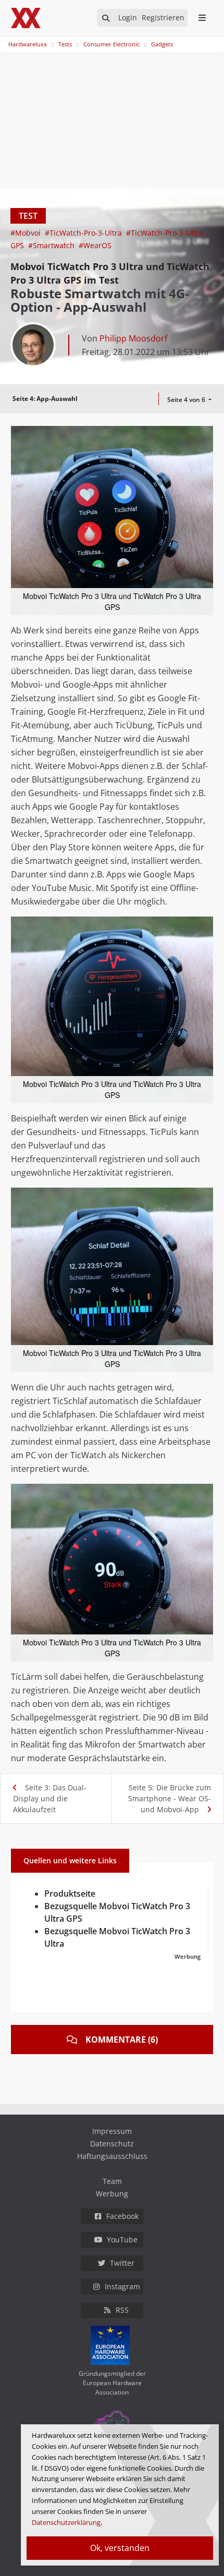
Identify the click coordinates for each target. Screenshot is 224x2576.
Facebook (122, 2216)
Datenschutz (112, 2144)
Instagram (122, 2286)
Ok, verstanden (120, 2548)
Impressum (112, 2131)
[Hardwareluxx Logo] (27, 18)
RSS (122, 2310)
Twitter (122, 2263)
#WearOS (95, 245)
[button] (204, 435)
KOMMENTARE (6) (122, 2040)
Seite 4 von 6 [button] (187, 400)
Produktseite (70, 1894)
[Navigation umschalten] (7, 39)
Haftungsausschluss (112, 2156)
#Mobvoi (27, 233)
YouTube (122, 2239)
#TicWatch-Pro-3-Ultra (84, 233)
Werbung (112, 2194)
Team (112, 2181)
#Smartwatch (52, 245)
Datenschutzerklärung (66, 2522)
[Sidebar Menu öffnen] (202, 18)
